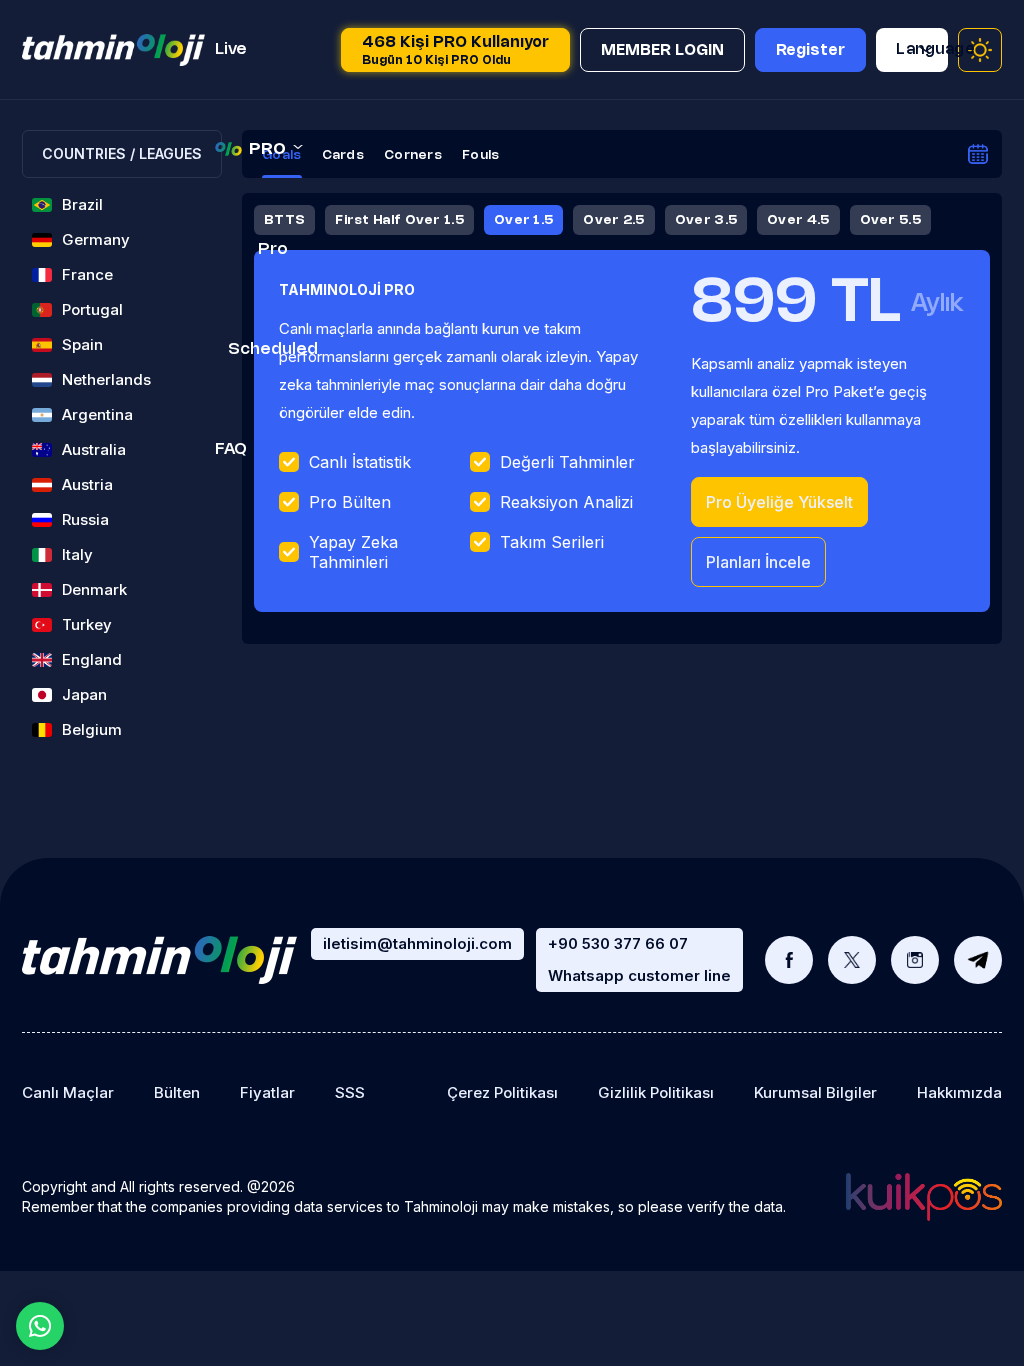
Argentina (97, 414)
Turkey (87, 624)
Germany (96, 239)
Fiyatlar (267, 1092)
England (92, 659)
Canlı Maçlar (68, 1092)
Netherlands (106, 379)
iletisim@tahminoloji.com (417, 943)
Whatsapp (40, 1326)
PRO (267, 149)
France (87, 274)
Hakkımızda (959, 1092)
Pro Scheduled (273, 299)
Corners (413, 155)
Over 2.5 (613, 220)
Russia (85, 519)
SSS (350, 1092)
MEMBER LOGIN (662, 51)
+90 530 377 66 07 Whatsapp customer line (639, 959)
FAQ (231, 449)
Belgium (92, 729)
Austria (87, 484)
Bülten (177, 1092)
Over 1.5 (523, 220)
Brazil (82, 204)
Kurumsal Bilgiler (815, 1092)
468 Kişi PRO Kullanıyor (455, 51)
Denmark (94, 589)
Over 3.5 (706, 220)
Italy (77, 554)
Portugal (92, 309)
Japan (84, 694)
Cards (343, 155)
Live (231, 49)
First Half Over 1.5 (399, 220)
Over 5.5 (890, 220)
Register (810, 51)
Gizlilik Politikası (656, 1092)
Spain (82, 344)
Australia (94, 449)
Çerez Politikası (502, 1092)
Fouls (481, 155)
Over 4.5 (798, 220)
